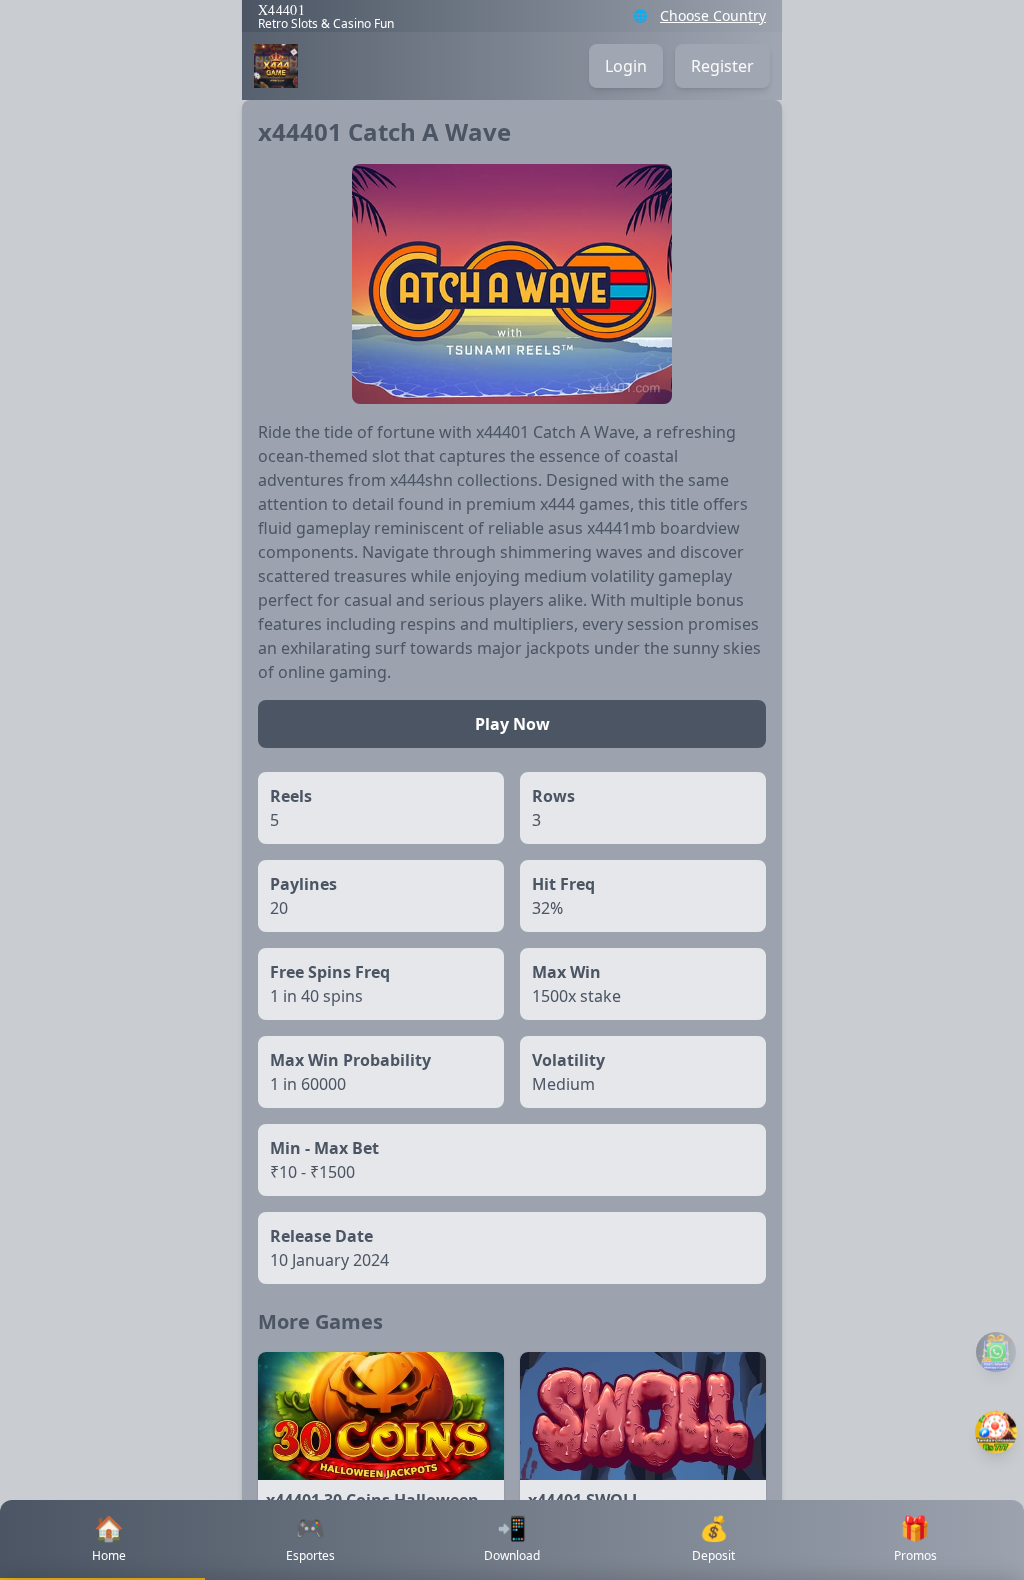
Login (626, 66)
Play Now (512, 724)
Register (722, 66)
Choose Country (713, 15)
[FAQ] (996, 1352)
